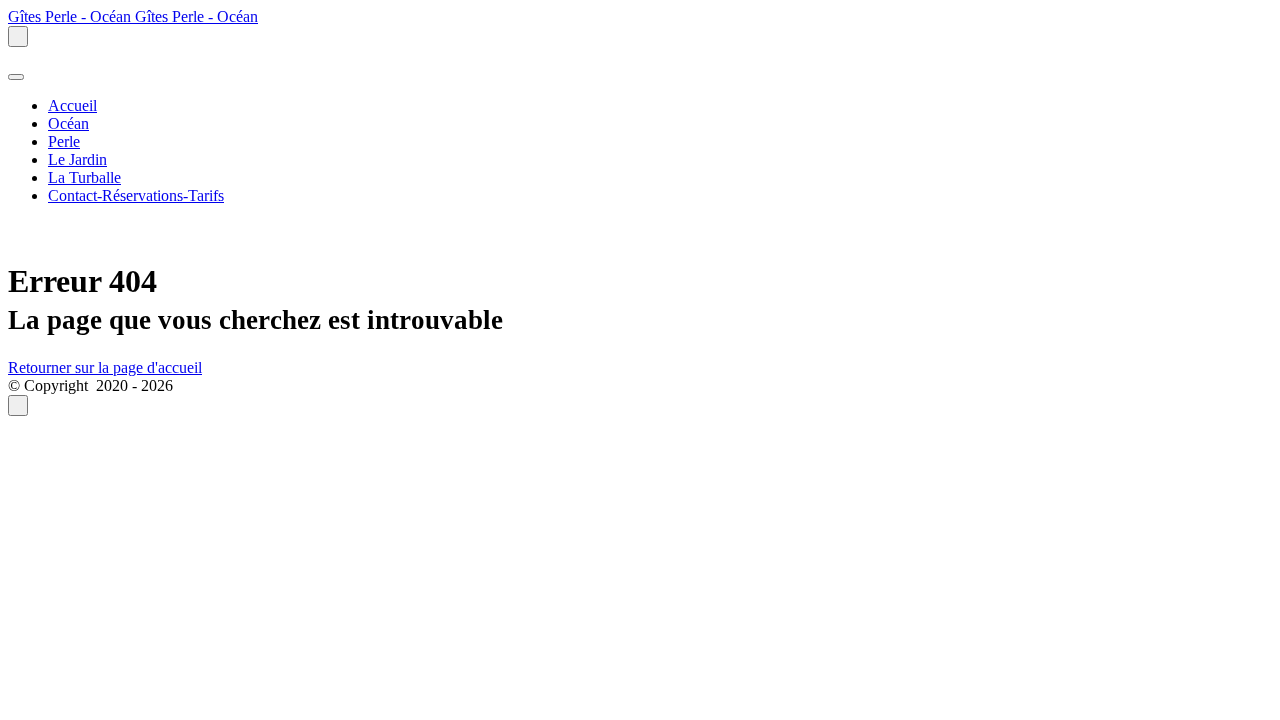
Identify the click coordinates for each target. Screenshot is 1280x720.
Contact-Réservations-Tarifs (136, 195)
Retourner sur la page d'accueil (105, 367)
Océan (68, 123)
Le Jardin (77, 159)
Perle (64, 141)
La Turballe (84, 177)
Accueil (72, 105)
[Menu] (16, 77)
